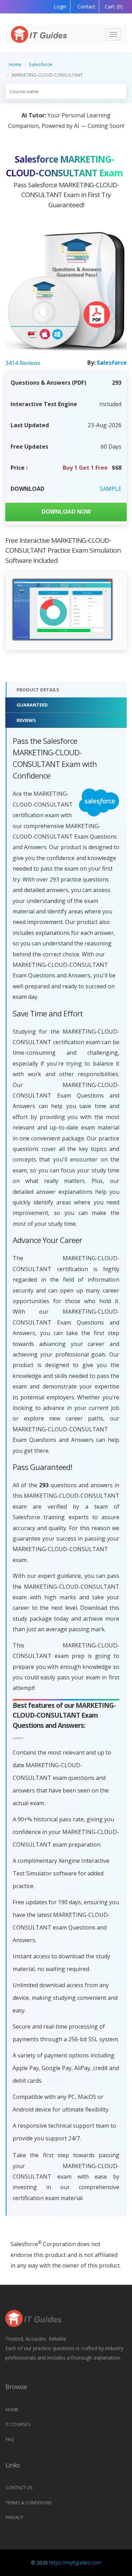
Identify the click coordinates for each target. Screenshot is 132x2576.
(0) (114, 6)
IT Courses (18, 2424)
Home (15, 64)
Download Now (66, 512)
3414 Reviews (23, 363)
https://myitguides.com (75, 2562)
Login (60, 6)
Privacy (14, 2517)
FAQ (10, 2439)
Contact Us (19, 2487)
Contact (86, 6)
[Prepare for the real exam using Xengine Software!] (62, 610)
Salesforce (40, 64)
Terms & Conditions (29, 2503)
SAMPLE (111, 489)
